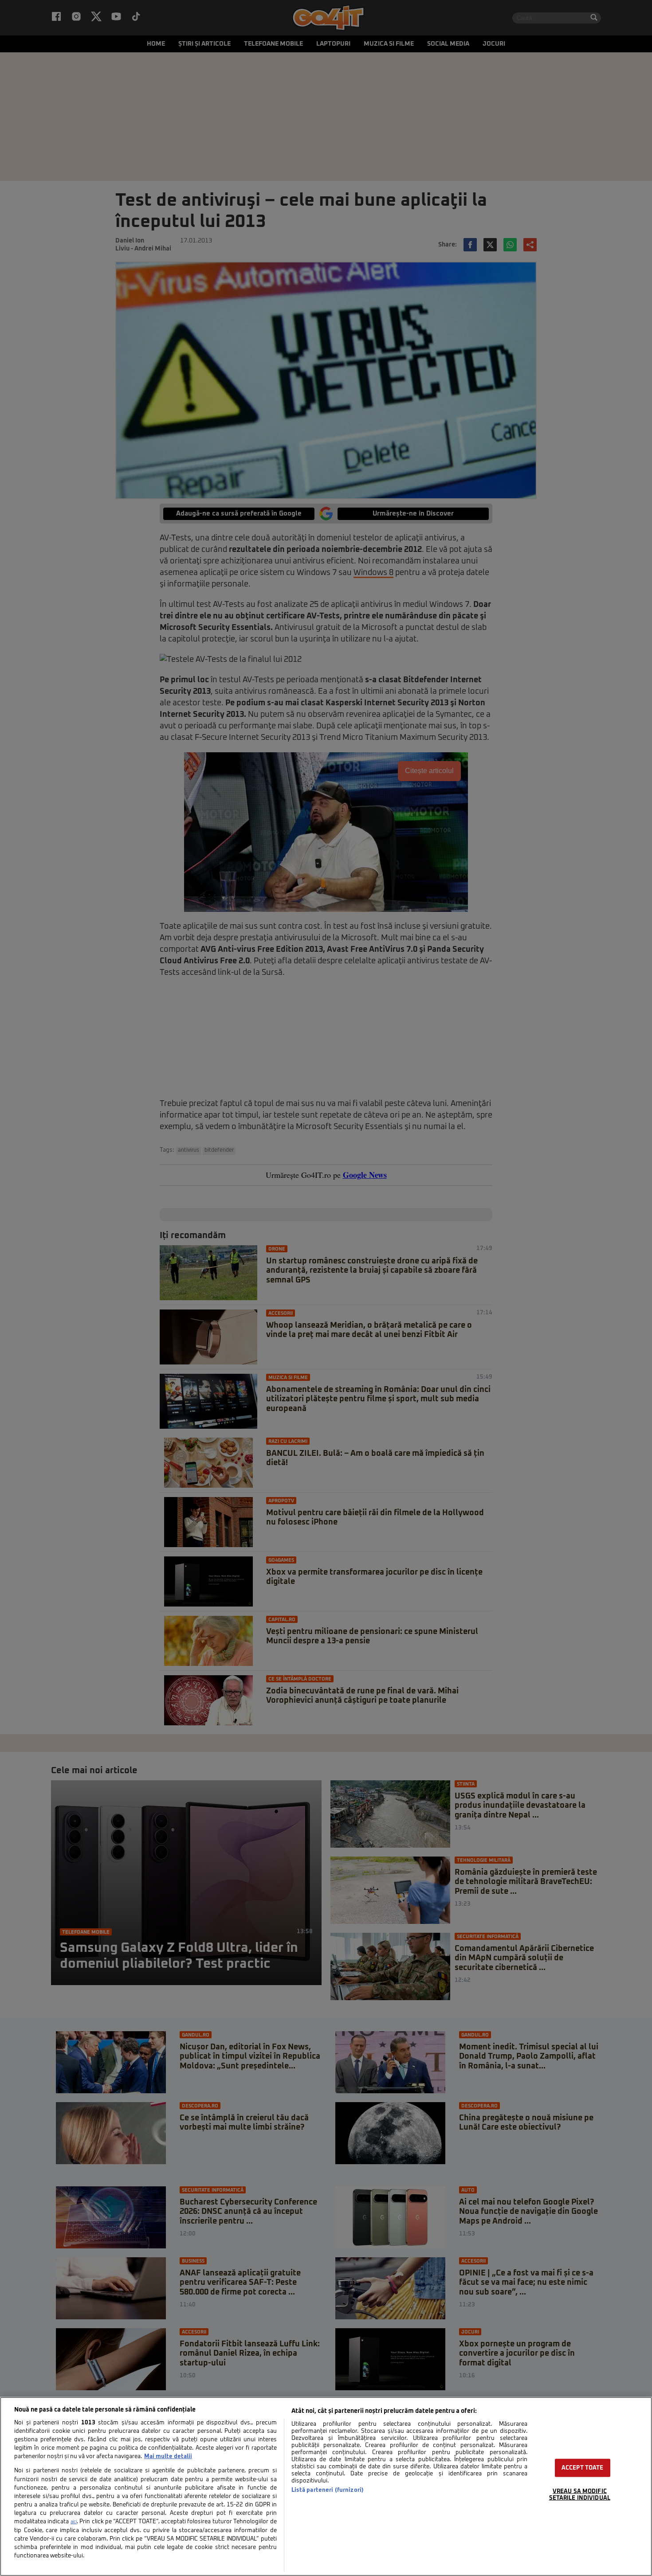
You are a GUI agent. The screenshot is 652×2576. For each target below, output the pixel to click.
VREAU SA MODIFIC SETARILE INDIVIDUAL (580, 2495)
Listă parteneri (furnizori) (328, 2490)
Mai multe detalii (168, 2457)
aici (74, 2522)
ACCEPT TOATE (583, 2468)
